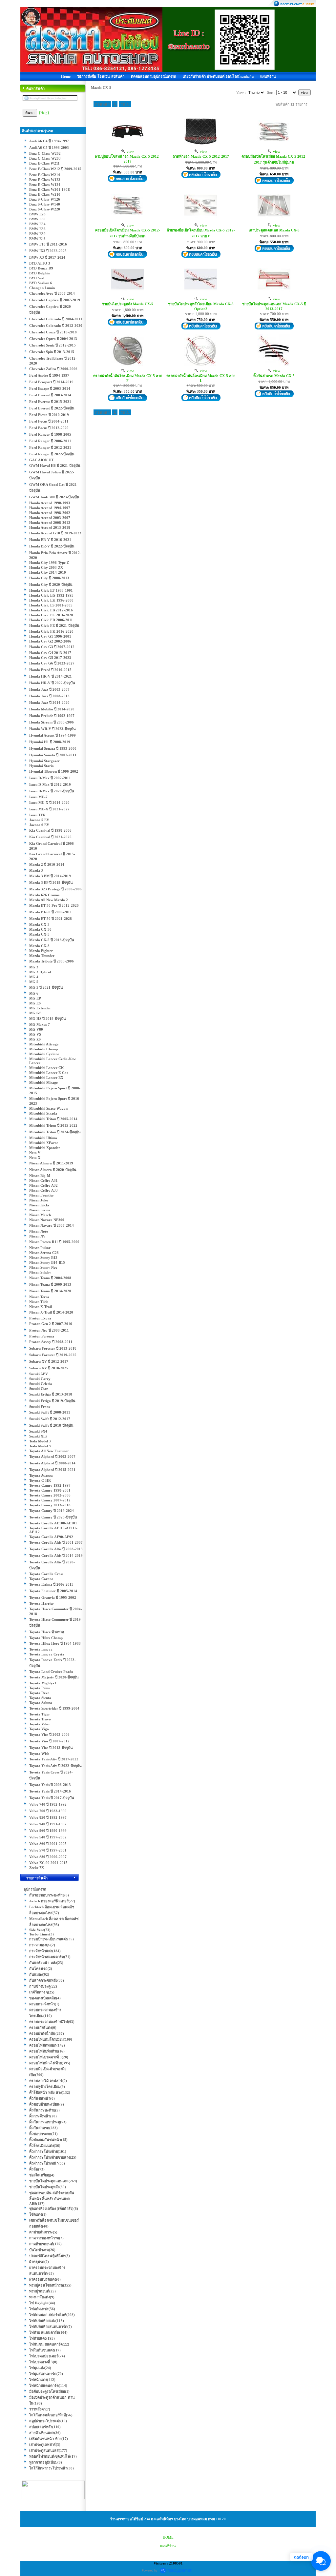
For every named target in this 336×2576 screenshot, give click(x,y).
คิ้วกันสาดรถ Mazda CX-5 (274, 376)
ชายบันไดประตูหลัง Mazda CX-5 (127, 304)
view (129, 151)
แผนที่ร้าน (268, 76)
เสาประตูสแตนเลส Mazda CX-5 (274, 230)
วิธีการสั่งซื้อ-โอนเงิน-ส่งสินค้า (101, 76)
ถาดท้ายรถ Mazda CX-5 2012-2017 (201, 156)
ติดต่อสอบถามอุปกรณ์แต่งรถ (154, 76)
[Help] (44, 113)
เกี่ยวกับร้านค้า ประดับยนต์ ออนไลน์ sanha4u (218, 76)
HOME (168, 2537)
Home (66, 76)
